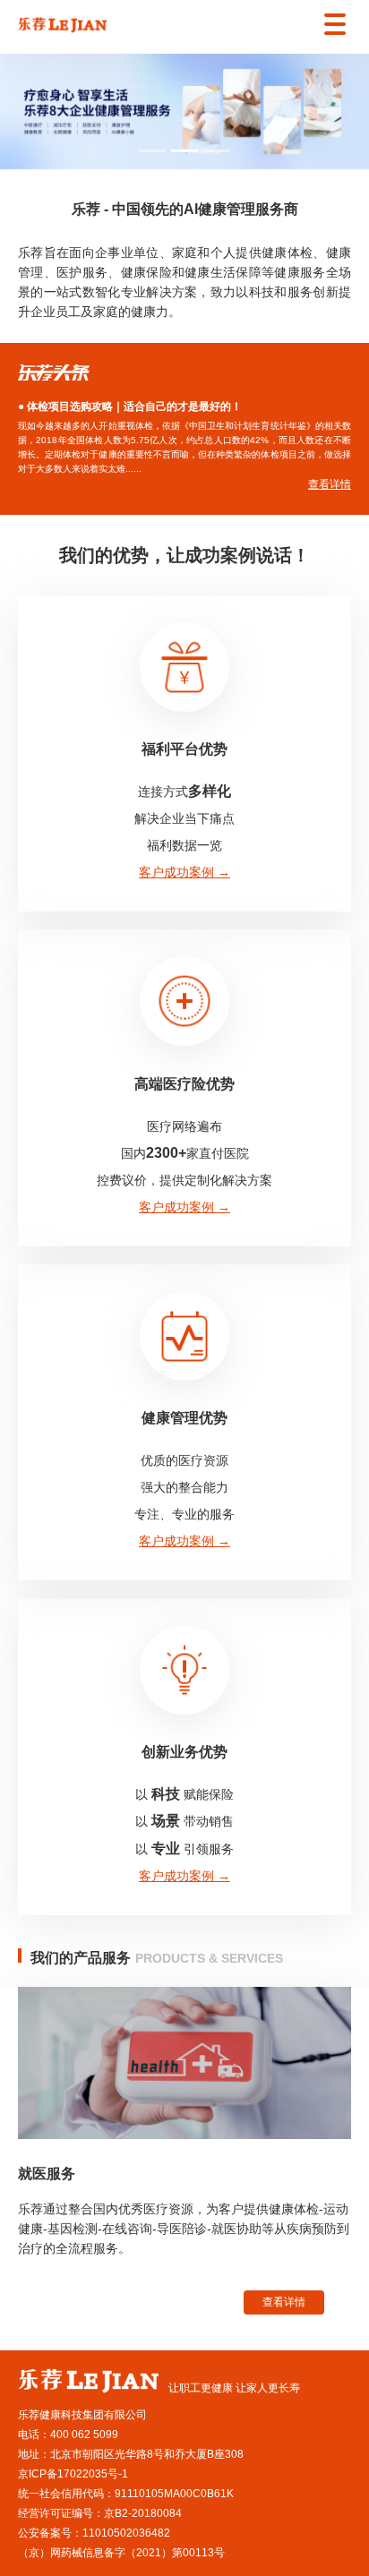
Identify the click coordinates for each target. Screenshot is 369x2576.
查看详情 (284, 2302)
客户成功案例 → (184, 872)
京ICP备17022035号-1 (73, 2474)
